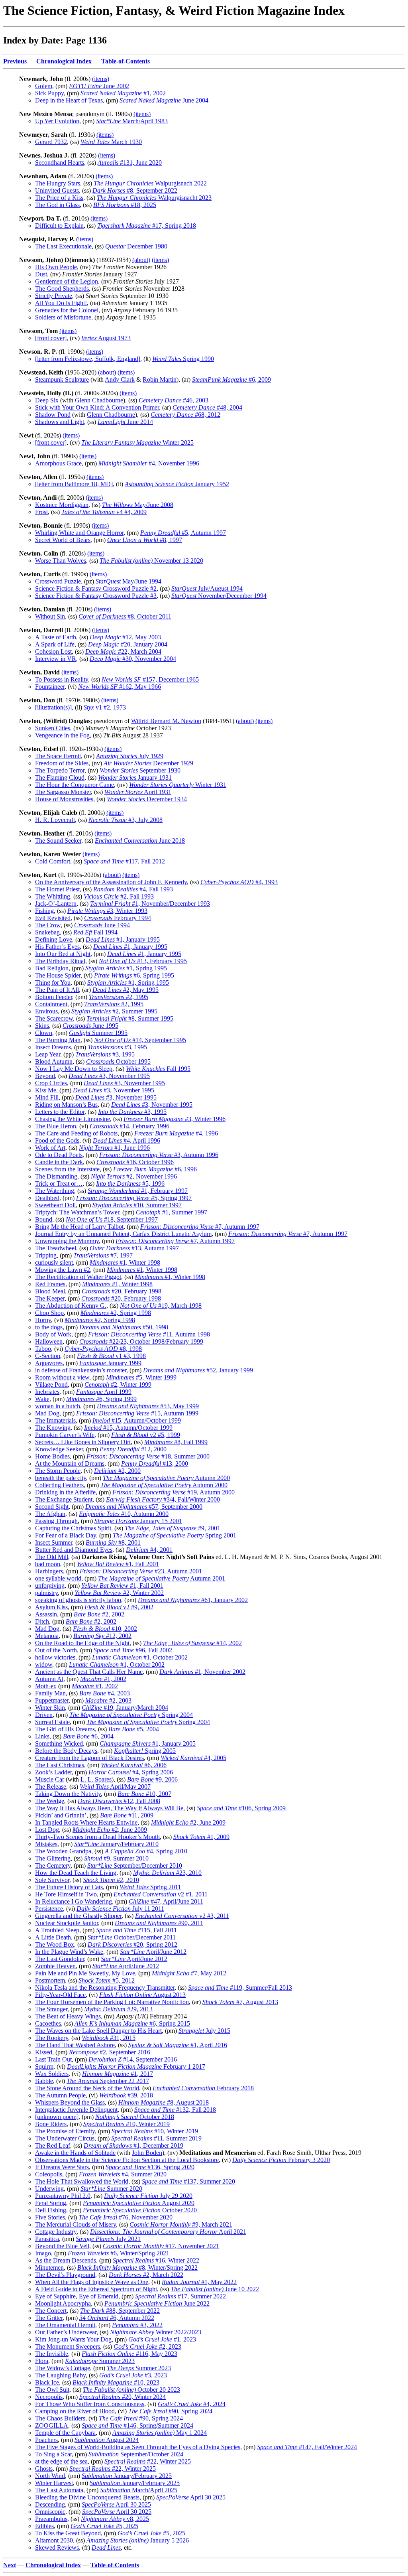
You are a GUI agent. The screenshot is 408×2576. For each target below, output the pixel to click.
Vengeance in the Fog (62, 735)
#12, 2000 (133, 1449)
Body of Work (53, 1334)
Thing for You (53, 983)
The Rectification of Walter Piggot (78, 1277)
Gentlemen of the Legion (67, 281)
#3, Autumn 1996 (159, 1155)
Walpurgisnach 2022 (150, 183)
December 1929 (148, 763)
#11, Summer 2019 (156, 2138)
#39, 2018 (126, 2095)
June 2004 (164, 100)
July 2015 (204, 2031)
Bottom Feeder (54, 997)
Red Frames (50, 1284)
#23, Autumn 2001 (141, 1571)
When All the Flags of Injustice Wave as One (92, 2282)
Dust (41, 274)
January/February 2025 (127, 2476)
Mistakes (46, 1844)
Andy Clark (120, 379)
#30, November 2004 (133, 659)
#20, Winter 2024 (123, 2397)
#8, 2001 (113, 1542)
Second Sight (52, 1507)
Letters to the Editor (60, 1112)
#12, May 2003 (125, 637)
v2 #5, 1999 (146, 1435)
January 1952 (177, 484)
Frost (41, 512)
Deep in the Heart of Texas (69, 100)
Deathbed (47, 1198)
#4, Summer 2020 (123, 2174)
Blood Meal (50, 1291)
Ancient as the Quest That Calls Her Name (89, 1672)
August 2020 (139, 2203)
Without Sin (50, 616)
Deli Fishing (51, 2210)
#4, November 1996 (149, 463)
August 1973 (106, 338)
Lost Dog (47, 1830)
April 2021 (168, 2232)
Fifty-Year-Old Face (60, 1995)
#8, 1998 (103, 1349)
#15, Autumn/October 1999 (137, 1420)
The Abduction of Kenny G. (71, 1306)
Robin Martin (160, 379)
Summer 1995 (98, 1033)
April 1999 (104, 1392)
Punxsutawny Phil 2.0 (63, 2196)
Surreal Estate (52, 1722)
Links (42, 1736)
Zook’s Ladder (53, 1772)
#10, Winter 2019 (127, 2124)
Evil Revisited (53, 918)
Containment (51, 1004)
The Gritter (49, 2318)
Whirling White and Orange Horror (79, 533)
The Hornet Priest (57, 889)
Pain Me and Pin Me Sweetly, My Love (85, 1973)
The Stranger (51, 2009)
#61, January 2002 (193, 1600)
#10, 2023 (116, 2382)
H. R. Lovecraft (55, 820)
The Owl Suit (52, 2390)
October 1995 (118, 1061)
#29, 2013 (118, 2009)
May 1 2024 (160, 2433)
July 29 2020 (148, 2196)
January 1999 (110, 1363)
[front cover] (51, 338)
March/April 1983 (132, 121)
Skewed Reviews (57, 2547)
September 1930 (140, 770)
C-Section (48, 1356)
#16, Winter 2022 (156, 2260)
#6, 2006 (134, 1765)
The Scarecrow (54, 1018)
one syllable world (58, 1578)
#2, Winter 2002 (119, 1593)
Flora (42, 2361)
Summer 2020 (111, 2189)
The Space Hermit (58, 756)
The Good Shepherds (62, 289)
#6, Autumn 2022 (117, 2318)
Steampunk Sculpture (62, 379)
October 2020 (140, 2210)
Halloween (49, 1341)
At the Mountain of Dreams (70, 1463)
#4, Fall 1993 (133, 889)
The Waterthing (55, 1191)
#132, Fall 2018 (175, 2110)
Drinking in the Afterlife (65, 1492)
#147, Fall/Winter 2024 (307, 2447)
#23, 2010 (167, 1873)
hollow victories (55, 1657)
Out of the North (56, 1650)
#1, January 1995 (123, 939)
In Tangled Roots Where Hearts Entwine (86, 1822)
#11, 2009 (127, 1815)
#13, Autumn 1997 (134, 1248)
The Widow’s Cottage (63, 2368)
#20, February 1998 (122, 1291)
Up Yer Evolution (57, 121)
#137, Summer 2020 (188, 2181)
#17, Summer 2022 (180, 2296)
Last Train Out (53, 2059)
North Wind (50, 2476)
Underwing (49, 2189)
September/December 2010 (135, 1865)
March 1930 (111, 142)
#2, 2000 (117, 1471)
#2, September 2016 (110, 2052)
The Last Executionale (63, 246)
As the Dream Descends (66, 2260)
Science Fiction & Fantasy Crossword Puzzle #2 (96, 588)
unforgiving (50, 1586)
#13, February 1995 (143, 961)
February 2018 (203, 2088)
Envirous (46, 1011)
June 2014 (125, 422)
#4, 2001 (149, 1550)
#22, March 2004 (123, 651)
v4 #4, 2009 (104, 512)
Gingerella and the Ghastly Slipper (78, 1916)
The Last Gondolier (60, 1959)
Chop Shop (49, 1313)
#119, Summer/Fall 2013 (240, 1988)
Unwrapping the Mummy (67, 1241)
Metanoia (47, 1636)
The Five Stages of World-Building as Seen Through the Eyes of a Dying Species (138, 2447)
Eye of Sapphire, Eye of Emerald (77, 2296)
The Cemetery (53, 1865)
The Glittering (53, 1858)
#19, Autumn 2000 (174, 1492)
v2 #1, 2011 (161, 1894)
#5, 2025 (104, 2526)
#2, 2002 (99, 1614)
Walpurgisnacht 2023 (154, 198)
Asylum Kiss (51, 1607)
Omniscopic (50, 2512)
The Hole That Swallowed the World (82, 2181)
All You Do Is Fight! (61, 303)
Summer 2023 (100, 2361)
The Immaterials (55, 1420)
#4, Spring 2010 (146, 1851)
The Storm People (58, 1471)
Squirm (44, 2067)
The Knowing (53, 1428)
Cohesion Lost (53, 651)
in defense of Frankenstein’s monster (81, 1370)
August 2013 (142, 1995)
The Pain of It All (57, 990)
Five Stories (50, 2217)
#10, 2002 (105, 1629)
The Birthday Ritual (60, 961)
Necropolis (49, 2397)
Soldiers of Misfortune (63, 317)
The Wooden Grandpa (63, 1851)
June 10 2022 (215, 2289)
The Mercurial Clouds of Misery (76, 2224)
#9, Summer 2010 (116, 1858)
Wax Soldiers (52, 2074)
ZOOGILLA (52, 2425)
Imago (43, 2253)
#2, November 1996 (134, 1176)
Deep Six (47, 400)
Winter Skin (50, 1708)
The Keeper (50, 1298)
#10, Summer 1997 (137, 1205)
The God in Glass (57, 205)
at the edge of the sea (61, 2461)
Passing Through (56, 1521)
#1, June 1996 (114, 1148)
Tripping (46, 1255)
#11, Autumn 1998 (149, 1334)
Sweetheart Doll (55, 1205)
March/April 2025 (139, 2490)
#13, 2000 (155, 1463)
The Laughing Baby (60, 2375)
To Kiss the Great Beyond (68, 2533)
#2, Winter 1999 (118, 1385)
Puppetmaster (52, 1700)
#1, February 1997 (138, 1191)
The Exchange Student (64, 1499)
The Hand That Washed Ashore (75, 2045)
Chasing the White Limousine (73, 1119)
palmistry (46, 1593)
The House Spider (58, 975)
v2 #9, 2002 (119, 1607)
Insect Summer (54, 1542)
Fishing (44, 911)
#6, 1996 (155, 1169)
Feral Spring (51, 2203)
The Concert (51, 2311)
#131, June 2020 (130, 163)
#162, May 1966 (120, 687)
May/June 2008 (138, 505)
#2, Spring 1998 (116, 1313)
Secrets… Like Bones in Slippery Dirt (83, 1442)
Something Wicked (59, 1743)
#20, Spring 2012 (132, 1944)
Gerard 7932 (51, 142)
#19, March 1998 (161, 1306)
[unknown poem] (57, 2117)
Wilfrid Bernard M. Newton (166, 721)
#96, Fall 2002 (133, 1650)
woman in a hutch (58, 1406)
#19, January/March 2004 (125, 1708)
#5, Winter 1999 (141, 1377)
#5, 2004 (134, 1729)
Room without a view (62, 1377)
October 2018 (135, 2117)
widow (44, 1664)
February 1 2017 (136, 2067)
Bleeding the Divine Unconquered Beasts (87, 2497)
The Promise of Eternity (65, 2131)
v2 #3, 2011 (182, 1916)
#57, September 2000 (144, 1507)
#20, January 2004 (128, 644)
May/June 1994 (128, 581)
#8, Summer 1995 (130, 1018)
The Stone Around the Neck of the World (87, 2088)
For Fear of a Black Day (66, 1535)
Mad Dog (47, 1413)
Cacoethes (48, 2023)
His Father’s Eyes (57, 947)
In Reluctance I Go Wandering (74, 1901)
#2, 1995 (119, 997)
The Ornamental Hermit (65, 2325)
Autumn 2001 (162, 1578)
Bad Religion (52, 968)
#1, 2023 (162, 2339)
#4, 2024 (192, 2404)
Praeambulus (51, 2519)
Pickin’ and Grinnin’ (61, 1815)
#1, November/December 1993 (150, 904)
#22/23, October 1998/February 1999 (141, 1341)
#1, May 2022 (199, 2282)
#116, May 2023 (129, 2354)
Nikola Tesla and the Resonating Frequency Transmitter (105, 1988)
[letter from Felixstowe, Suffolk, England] (88, 359)
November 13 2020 (151, 561)
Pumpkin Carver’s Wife (65, 1435)
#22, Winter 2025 (148, 2461)
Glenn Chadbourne (99, 400)
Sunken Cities (53, 728)
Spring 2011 (150, 1887)
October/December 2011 (132, 1937)
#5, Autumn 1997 (183, 533)
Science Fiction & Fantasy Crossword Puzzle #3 (96, 596)
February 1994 (118, 918)
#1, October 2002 (140, 1657)
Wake (42, 1399)
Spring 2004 (131, 1715)
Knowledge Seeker (59, 1449)
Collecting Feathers (59, 1485)
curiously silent (54, 1262)
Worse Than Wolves (61, 561)
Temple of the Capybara (65, 2433)
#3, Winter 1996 (175, 1119)
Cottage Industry (56, 2232)
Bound (44, 1219)
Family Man (50, 1693)
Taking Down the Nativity (68, 1794)
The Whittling (53, 896)
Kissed (44, 2052)
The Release (51, 1787)
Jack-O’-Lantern (56, 904)
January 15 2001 (138, 1521)
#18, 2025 (125, 205)
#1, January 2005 (148, 1743)
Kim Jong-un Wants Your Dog (73, 2339)
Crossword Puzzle (58, 581)
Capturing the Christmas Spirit (73, 1528)
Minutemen (49, 2268)
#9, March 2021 (181, 2224)
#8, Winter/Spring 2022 (137, 2268)
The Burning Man (58, 1040)
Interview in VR (56, 659)
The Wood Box (55, 1944)
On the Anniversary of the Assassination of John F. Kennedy (111, 882)
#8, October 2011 (125, 616)
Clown (44, 1033)
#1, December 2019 (133, 2145)
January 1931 (135, 778)
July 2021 (108, 2239)
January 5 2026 (138, 2540)
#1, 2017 (118, 2074)
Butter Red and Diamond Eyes (74, 1550)
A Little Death (53, 1937)
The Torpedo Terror (60, 770)
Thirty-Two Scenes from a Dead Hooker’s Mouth (97, 1837)
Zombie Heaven (55, 1966)
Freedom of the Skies (62, 763)
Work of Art (50, 1148)
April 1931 (138, 792)
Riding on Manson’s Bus (66, 1105)
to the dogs (49, 1327)
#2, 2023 (147, 2346)
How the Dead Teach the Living (76, 1873)
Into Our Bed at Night (63, 954)
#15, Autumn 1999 (137, 1413)
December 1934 (147, 799)
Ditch (42, 1621)
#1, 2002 (123, 93)
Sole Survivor (52, 1880)
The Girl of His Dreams (65, 1729)
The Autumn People (60, 2095)
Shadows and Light (60, 422)
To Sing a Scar (53, 2454)
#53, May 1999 (148, 1406)
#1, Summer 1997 (172, 1212)
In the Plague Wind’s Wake (69, 1952)
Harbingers (49, 1571)
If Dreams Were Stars (62, 2167)
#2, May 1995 (126, 990)
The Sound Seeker (58, 841)
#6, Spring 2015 (132, 2023)
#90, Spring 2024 (170, 2411)
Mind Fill (47, 1097)
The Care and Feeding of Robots (76, 1133)
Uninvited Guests (57, 190)
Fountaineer (50, 687)
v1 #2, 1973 (105, 707)
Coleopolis (49, 2174)
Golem (44, 86)
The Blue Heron (56, 1126)
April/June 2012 (153, 1952)
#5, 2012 (107, 1980)
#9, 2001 (173, 1528)
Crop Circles (51, 1083)
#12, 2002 (102, 1636)
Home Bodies (52, 1456)
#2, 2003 (108, 1700)
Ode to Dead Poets (59, 1155)
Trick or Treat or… (59, 1184)
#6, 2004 (88, 1736)
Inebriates (47, 1392)
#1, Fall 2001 (118, 1564)
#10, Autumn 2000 (124, 1514)
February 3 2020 (281, 2160)
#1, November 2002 (202, 1672)
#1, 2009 (201, 1837)
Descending (50, 2504)
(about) (141, 260)
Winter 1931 (178, 785)
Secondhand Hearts (60, 163)
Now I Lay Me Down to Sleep (74, 1069)
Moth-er (45, 1686)
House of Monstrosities (64, 799)
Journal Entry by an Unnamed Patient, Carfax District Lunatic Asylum (123, 1234)
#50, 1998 (124, 1327)
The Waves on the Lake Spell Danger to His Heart (98, 2031)
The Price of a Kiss (59, 198)
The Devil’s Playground (65, 2275)
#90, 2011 (159, 1923)
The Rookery (52, 2038)
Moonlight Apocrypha (63, 2303)
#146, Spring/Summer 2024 (137, 2425)
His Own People (56, 267)
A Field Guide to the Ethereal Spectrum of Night (96, 2289)
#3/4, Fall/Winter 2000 (163, 1499)
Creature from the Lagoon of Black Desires (89, 1758)
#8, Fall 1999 (176, 1442)
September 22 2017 (108, 2081)
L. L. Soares (96, 1779)
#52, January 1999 (198, 1370)
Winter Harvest (54, 2483)
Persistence (49, 1909)
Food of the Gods (57, 1140)
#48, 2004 (207, 407)
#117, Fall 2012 (124, 861)
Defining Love (54, 939)
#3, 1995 (117, 1047)
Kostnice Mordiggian (62, 505)
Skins (42, 1026)
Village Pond (51, 1385)
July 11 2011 (120, 1909)
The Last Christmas (60, 1765)
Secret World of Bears (63, 540)
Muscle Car (50, 1779)
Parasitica (47, 2239)
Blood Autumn (54, 1061)
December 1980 (136, 246)
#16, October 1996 (135, 1162)
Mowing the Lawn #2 (63, 1270)
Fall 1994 (95, 932)
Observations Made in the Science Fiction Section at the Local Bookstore (127, 2160)
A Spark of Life (55, 644)
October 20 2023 (131, 2390)
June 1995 (90, 1026)
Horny (43, 1320)
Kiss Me (46, 1090)
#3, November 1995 (109, 1076)
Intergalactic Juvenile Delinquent (76, 2110)
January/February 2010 (116, 1844)
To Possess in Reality (62, 679)
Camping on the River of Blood (75, 2411)
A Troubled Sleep (57, 1930)
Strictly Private (54, 296)
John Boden (147, 2153)
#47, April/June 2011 (166, 1901)
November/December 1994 (219, 596)
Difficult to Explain (59, 226)
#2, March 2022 (146, 2275)
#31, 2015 (109, 2038)
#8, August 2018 (164, 2102)
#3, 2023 (133, 2375)
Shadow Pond (53, 415)
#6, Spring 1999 (101, 1399)
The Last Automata (59, 2490)
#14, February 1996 (129, 1126)
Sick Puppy (49, 93)
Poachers (46, 2440)
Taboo (43, 1349)
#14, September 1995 (140, 1040)
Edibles (44, 2526)
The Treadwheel (56, 1248)
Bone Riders (51, 2124)
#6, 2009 (231, 379)
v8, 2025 (115, 2519)
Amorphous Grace (58, 463)
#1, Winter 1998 (125, 1262)
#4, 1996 (176, 1133)
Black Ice (47, 2382)
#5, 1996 (130, 1184)
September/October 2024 (136, 2454)
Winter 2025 (137, 442)
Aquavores (49, 1363)
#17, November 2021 (161, 2246)
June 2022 (157, 2303)
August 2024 (107, 2440)
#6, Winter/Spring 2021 (119, 2253)
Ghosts (44, 2469)
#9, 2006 (152, 1779)
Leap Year (48, 1054)
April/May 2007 (115, 1787)
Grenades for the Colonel (67, 310)
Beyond (45, 1076)
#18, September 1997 (112, 1219)
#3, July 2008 (126, 820)
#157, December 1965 (150, 679)
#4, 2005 (193, 1758)
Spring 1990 (183, 359)
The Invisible (52, 2354)
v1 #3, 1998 (111, 1356)
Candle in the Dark (59, 1162)
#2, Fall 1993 (119, 896)
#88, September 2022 (120, 2311)
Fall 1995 (158, 1069)
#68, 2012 (185, 415)
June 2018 (140, 841)
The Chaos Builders (60, 2418)
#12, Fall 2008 (119, 1801)
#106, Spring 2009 (241, 1808)
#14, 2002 (192, 1643)
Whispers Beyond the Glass (70, 2102)
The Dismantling (56, 1176)
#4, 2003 (105, 1693)
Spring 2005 (145, 1751)
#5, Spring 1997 (134, 1198)
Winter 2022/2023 (156, 2332)
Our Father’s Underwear (66, 2332)
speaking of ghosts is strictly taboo (78, 1600)
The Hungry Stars (58, 183)
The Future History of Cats (69, 1887)
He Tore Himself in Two (66, 1894)
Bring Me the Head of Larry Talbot (79, 1227)
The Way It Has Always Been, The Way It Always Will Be (109, 1808)
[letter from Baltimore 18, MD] (74, 484)
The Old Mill (52, 1557)
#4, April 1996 (127, 1140)
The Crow (48, 925)
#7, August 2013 (240, 2002)
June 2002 (99, 86)
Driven (44, 1715)
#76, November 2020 (126, 2217)
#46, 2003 (174, 400)
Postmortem (50, 1980)
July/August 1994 (207, 588)
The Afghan (50, 1514)
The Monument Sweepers (68, 2346)
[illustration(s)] (53, 707)
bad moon (48, 1564)
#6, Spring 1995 (134, 975)
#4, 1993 (239, 882)
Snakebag (47, 932)
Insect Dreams (53, 1047)
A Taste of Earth (56, 637)
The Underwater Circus (65, 2138)
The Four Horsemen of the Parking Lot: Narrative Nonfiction (112, 2002)
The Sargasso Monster (63, 792)
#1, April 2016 (178, 2045)
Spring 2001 (175, 1535)
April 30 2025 (191, 2497)
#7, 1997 (103, 1255)
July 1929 (130, 756)
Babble (44, 2081)
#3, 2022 (137, 2325)
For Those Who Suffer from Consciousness (90, 2404)
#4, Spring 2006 (131, 1772)
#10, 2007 (144, 1794)
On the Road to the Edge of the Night (82, 1643)
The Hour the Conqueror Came (75, 785)
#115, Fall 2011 (136, 1930)
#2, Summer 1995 (114, 1011)
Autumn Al (49, 1679)
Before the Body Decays (66, 1751)
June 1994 (102, 925)
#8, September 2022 (135, 190)
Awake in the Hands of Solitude (75, 2153)
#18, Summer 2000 (148, 1456)
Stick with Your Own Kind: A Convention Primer (97, 407)
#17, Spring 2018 (147, 226)
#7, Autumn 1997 (200, 1227)
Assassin (46, 1614)
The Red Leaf (53, 2145)
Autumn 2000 (166, 1478)
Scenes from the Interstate (67, 1169)
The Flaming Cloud (60, 778)
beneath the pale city (61, 1478)
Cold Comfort (53, 861)
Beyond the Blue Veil (62, 2246)
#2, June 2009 (188, 1822)
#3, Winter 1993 (107, 911)
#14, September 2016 (133, 2059)
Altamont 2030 (54, 2540)
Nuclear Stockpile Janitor (67, 1923)
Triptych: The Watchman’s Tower (77, 1212)
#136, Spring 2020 (150, 2167)
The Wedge (50, 1801)
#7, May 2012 (189, 1973)
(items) (101, 79)
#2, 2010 (111, 1880)
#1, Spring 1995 (126, 968)
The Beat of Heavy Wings (68, 2016)
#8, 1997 (145, 540)
